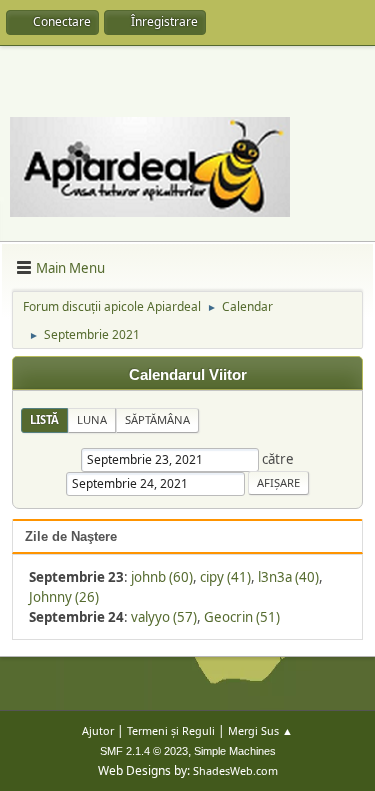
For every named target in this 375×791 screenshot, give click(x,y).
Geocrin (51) (242, 617)
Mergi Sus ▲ (260, 730)
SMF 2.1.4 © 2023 (144, 751)
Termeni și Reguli (171, 730)
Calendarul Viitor (188, 375)
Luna (92, 419)
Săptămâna (157, 419)
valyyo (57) (164, 617)
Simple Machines (235, 751)
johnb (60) (162, 577)
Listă (44, 419)
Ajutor (98, 730)
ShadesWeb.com (235, 770)
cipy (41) (225, 577)
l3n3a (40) (288, 577)
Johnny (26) (64, 597)
